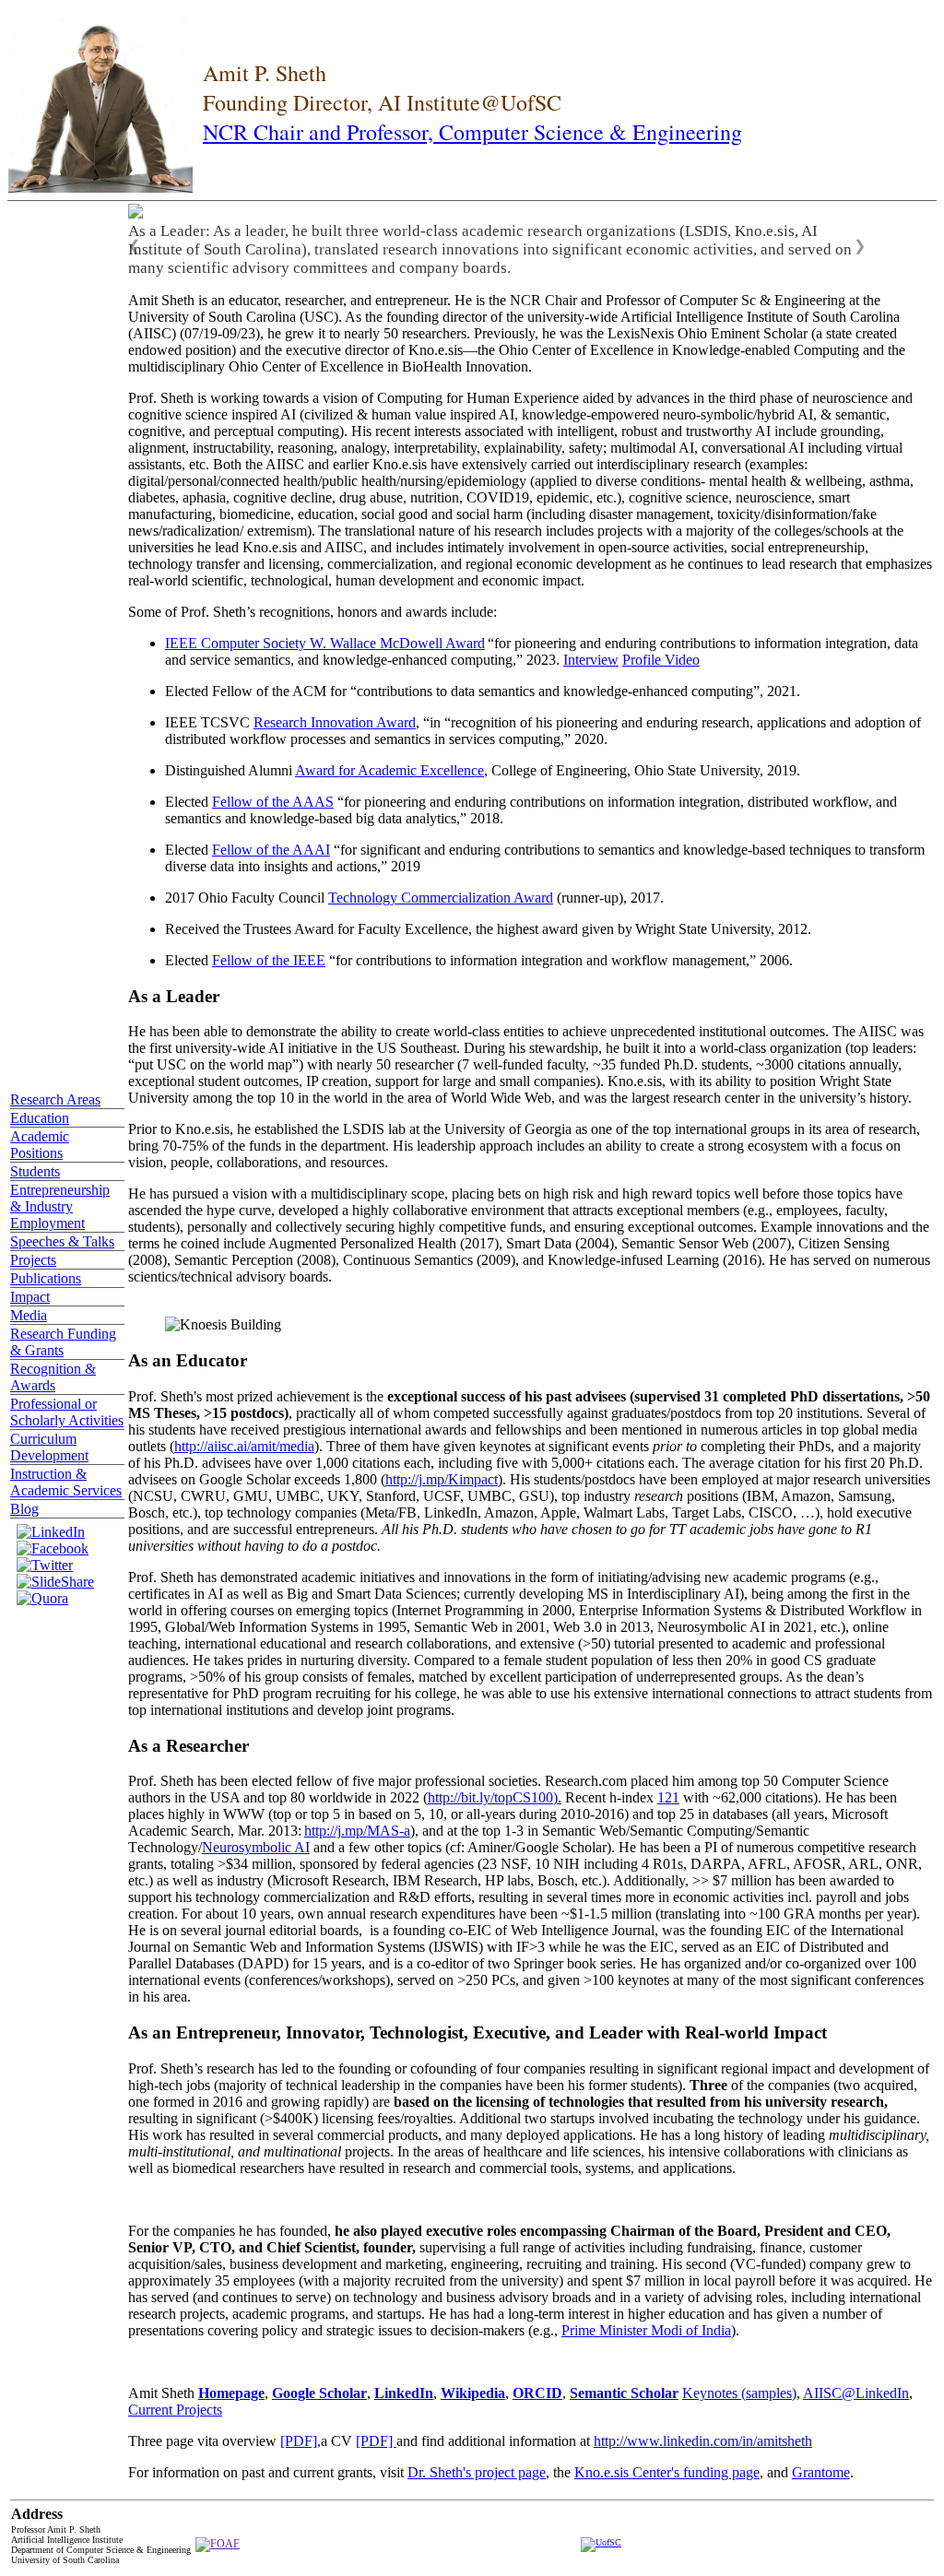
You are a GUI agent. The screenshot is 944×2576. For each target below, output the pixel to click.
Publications (46, 1278)
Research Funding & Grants (63, 1342)
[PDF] (376, 2441)
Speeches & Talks (62, 1241)
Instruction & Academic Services (66, 1482)
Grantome (821, 2472)
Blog (24, 1509)
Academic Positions (40, 1145)
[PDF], (301, 2441)
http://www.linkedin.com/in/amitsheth (703, 2441)
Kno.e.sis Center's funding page (667, 2472)
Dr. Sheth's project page (477, 2472)
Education (40, 1118)
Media (29, 1315)
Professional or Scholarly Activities (67, 1412)
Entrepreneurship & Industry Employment (60, 1206)
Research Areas (55, 1099)
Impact (30, 1297)
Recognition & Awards (53, 1377)
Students (35, 1171)
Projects (33, 1260)
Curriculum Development (49, 1447)
